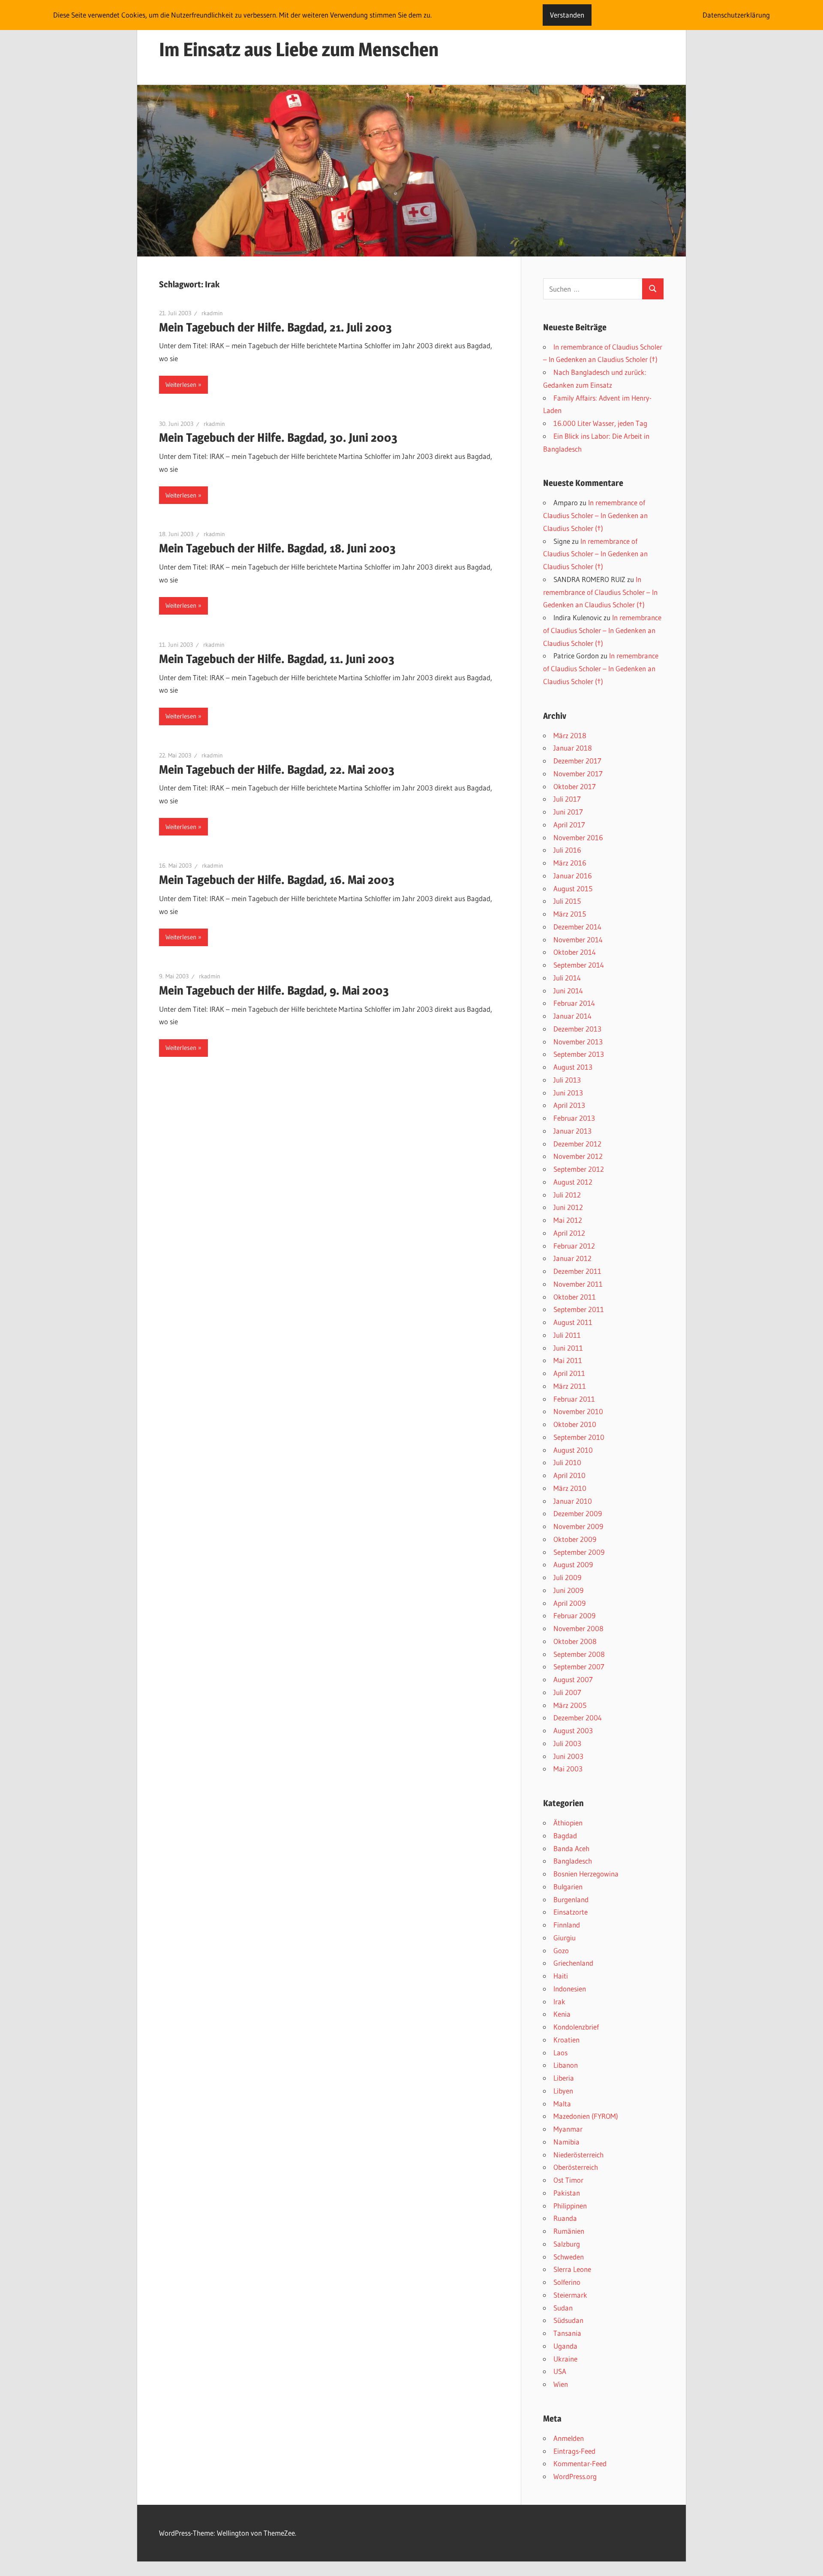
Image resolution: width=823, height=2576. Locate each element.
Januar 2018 (573, 748)
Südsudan (568, 2320)
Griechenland (573, 1963)
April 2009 (569, 1603)
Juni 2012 (568, 1207)
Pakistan (567, 2193)
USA (560, 2371)
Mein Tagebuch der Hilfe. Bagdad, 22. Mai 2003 (277, 769)
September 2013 (579, 1054)
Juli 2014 (567, 978)
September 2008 (579, 1654)
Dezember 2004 (578, 1718)
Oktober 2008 (575, 1641)
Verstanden (567, 15)
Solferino (567, 2282)
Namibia (566, 2142)
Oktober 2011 (575, 1297)
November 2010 (578, 1411)
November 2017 (578, 774)
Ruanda (565, 2218)
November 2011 (578, 1284)
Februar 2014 (574, 1003)
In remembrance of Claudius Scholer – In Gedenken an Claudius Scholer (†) (595, 515)
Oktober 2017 (575, 786)
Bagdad (565, 1835)
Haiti (561, 1976)
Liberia (564, 2078)
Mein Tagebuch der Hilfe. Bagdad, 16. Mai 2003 (277, 880)
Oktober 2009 (575, 1539)
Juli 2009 (567, 1577)
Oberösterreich (576, 2167)
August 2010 (573, 1450)
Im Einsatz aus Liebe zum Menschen (299, 49)
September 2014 (579, 965)
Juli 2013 (567, 1080)
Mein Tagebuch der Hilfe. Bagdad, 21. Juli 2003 (275, 327)
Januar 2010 (573, 1501)
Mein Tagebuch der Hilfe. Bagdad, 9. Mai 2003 (274, 990)
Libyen (563, 2091)
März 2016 (570, 863)
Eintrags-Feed (574, 2451)
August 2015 (573, 888)
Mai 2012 (568, 1220)
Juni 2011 (568, 1348)
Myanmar (568, 2129)
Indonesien (570, 1989)
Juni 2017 (568, 812)
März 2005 (570, 1705)
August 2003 (573, 1730)
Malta (562, 2104)
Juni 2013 (568, 1093)
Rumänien (569, 2231)
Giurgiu (565, 1938)
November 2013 (578, 1042)
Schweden (569, 2257)
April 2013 (569, 1105)
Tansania (567, 2333)
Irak (559, 2001)
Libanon (566, 2065)
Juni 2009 (568, 1590)
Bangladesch (573, 1861)
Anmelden (569, 2438)
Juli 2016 (567, 850)
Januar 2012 (572, 1258)
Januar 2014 (572, 1016)
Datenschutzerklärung (736, 15)
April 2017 (569, 825)
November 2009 (578, 1526)
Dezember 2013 (577, 1029)
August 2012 (573, 1182)
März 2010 (570, 1488)
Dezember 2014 (577, 927)
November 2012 (578, 1156)
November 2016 (578, 837)
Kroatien (566, 2040)
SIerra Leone (572, 2269)
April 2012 (569, 1233)
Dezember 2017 (577, 761)
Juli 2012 (567, 1195)
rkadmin (212, 313)
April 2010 (569, 1475)
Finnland (567, 1925)
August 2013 (573, 1067)
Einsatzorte (571, 1912)
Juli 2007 (567, 1692)
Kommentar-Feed (580, 2463)
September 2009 (579, 1552)
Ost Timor (568, 2180)
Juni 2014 (568, 991)
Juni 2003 (568, 1756)
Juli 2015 (567, 901)
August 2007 (573, 1679)
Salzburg (567, 2244)
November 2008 (578, 1628)
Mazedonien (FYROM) (586, 2116)
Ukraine (565, 2359)
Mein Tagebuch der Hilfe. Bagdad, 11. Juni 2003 (277, 659)
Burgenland (571, 1899)
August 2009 (573, 1564)
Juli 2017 (567, 799)
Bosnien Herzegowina (586, 1874)
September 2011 (579, 1309)
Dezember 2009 (578, 1513)
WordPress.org (575, 2476)
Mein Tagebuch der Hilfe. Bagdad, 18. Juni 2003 (277, 548)
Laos (560, 2053)
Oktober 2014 (575, 952)
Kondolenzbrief (576, 2027)
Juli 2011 (567, 1335)
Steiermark (570, 2295)
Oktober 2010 (575, 1424)
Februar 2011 (574, 1399)
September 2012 (579, 1169)
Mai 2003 (568, 1769)
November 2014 (578, 940)
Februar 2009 (574, 1615)
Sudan (563, 2308)
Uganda (565, 2346)
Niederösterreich (578, 2155)
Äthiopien (568, 1823)
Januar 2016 (573, 876)
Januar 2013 (572, 1131)
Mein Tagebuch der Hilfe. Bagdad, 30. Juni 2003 (278, 437)
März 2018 (570, 735)
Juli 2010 (567, 1462)
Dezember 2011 (577, 1271)
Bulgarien (568, 1887)
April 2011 (569, 1373)
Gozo (561, 1950)
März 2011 (570, 1386)
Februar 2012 (574, 1246)
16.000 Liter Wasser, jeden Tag (600, 423)
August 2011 (573, 1322)
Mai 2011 (568, 1360)
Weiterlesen (181, 385)
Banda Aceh (571, 1848)
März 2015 (570, 914)
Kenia (562, 2014)
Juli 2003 (567, 1743)
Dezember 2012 (577, 1144)
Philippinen (570, 2206)
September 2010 (579, 1437)
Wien (561, 2384)
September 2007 (579, 1667)
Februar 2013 (574, 1118)
